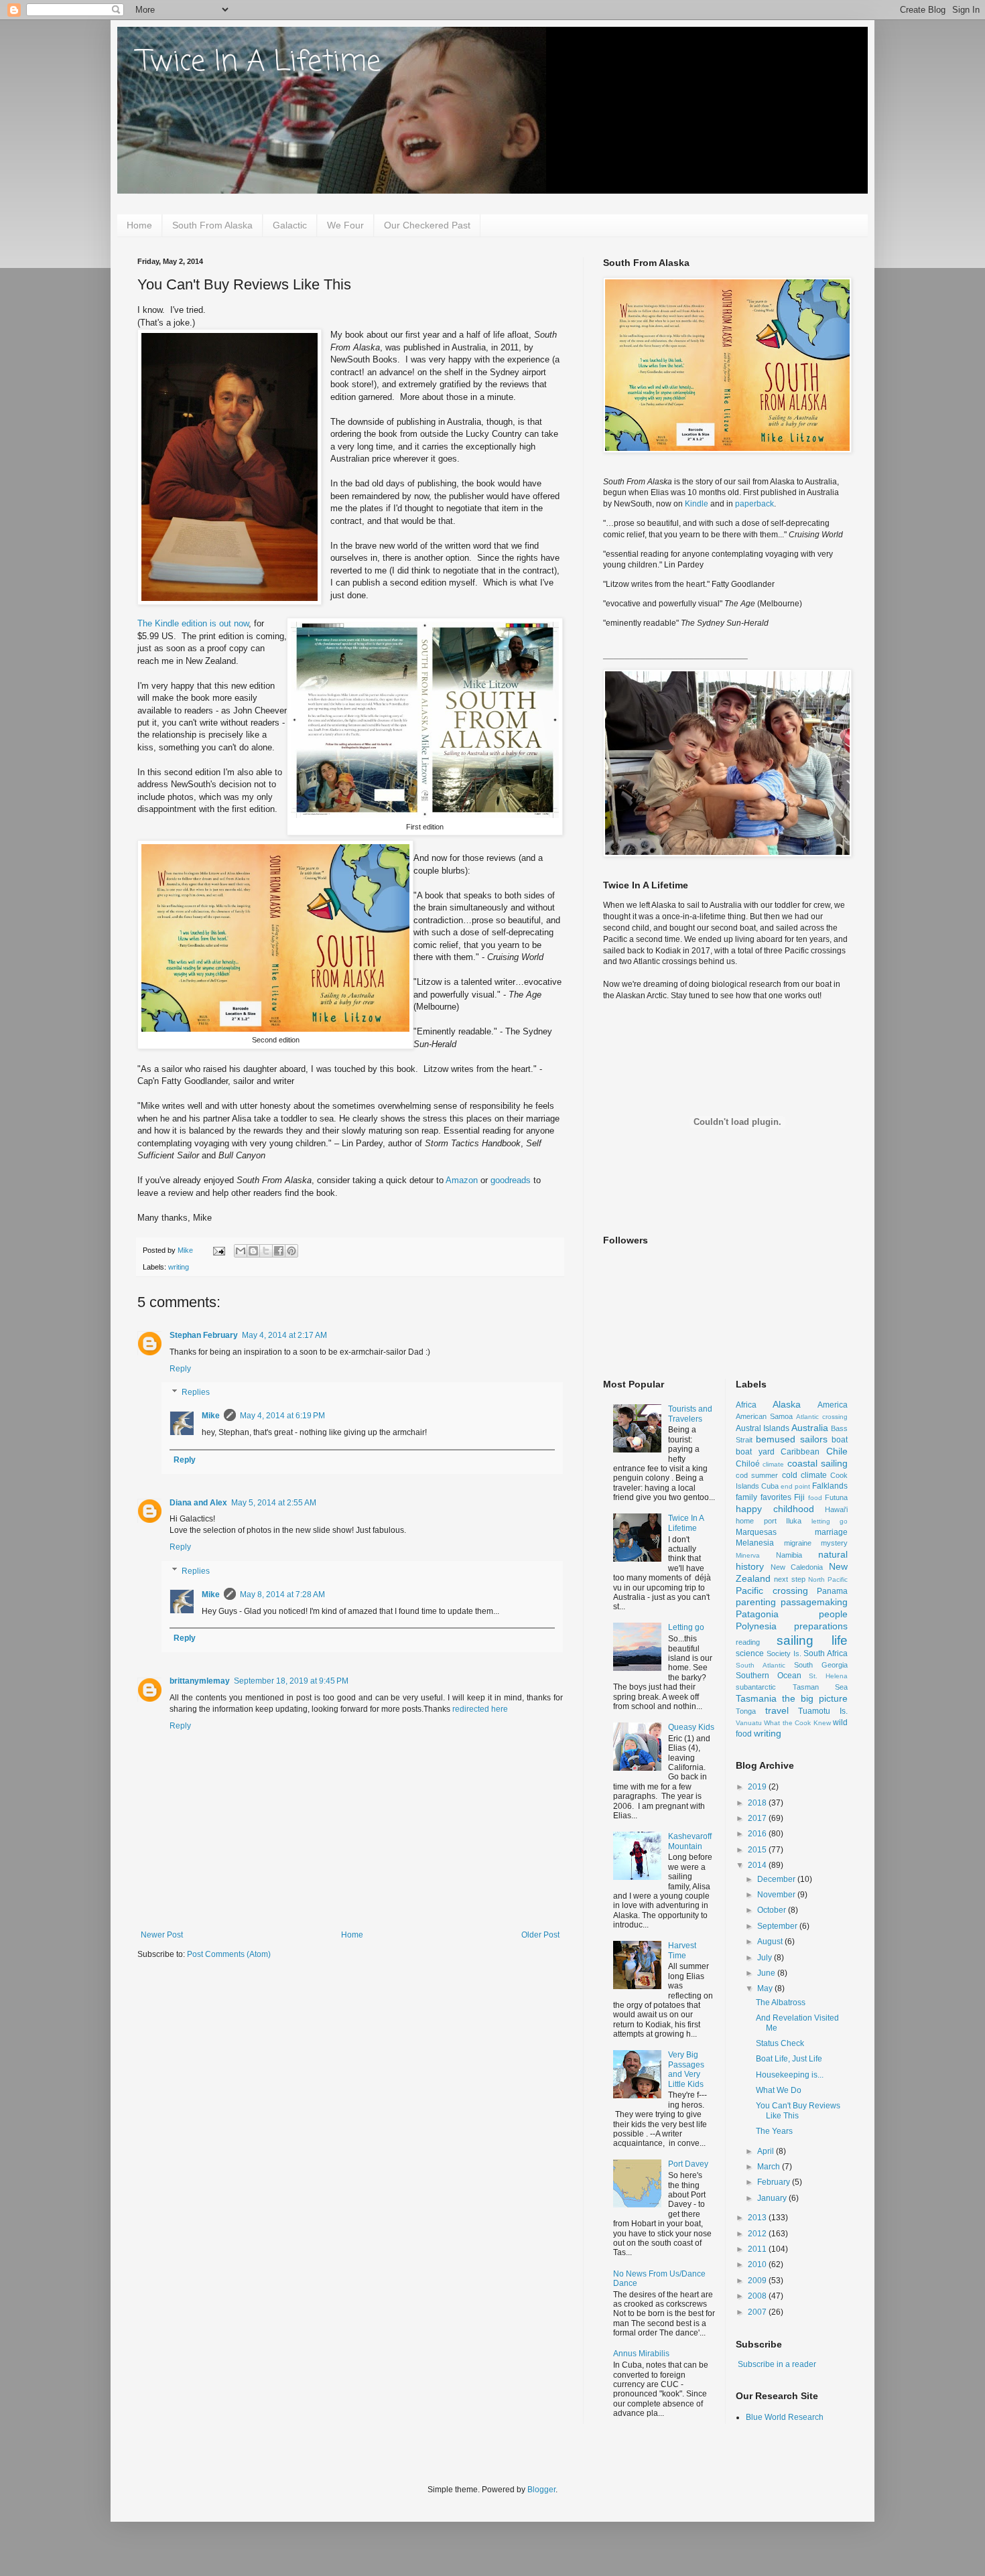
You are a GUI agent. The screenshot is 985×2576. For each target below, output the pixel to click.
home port (756, 1521)
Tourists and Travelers (690, 1414)
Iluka (794, 1521)
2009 (758, 2281)
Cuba (770, 1486)
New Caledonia (797, 1567)
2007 (758, 2312)
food (815, 1498)
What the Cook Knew (797, 1723)
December (777, 1879)
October (773, 1910)
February (775, 2182)
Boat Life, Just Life (789, 2059)
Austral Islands (763, 1428)
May (766, 1988)
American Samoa (764, 1416)
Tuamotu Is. (823, 1711)
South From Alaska (212, 225)
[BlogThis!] (253, 1251)
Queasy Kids (691, 1727)
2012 (758, 2234)
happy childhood (775, 1509)
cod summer (757, 1475)
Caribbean (800, 1452)
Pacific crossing (772, 1590)
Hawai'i (836, 1509)
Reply (180, 1369)
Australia (810, 1428)
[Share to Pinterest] (291, 1251)
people (833, 1614)
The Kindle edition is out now (193, 623)
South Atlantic (761, 1665)
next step (789, 1579)
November (777, 1895)
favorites (776, 1497)
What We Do (779, 2090)
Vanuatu (749, 1723)
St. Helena (828, 1676)
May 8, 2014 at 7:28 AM (282, 1595)
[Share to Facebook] (279, 1251)
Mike (211, 1416)
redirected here (480, 1709)
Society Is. (784, 1653)
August (771, 1942)
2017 (758, 1818)
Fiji (799, 1497)
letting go (830, 1521)
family (746, 1497)
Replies (196, 1392)
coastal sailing (817, 1463)
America (833, 1405)
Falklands (830, 1486)
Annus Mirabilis (641, 2354)
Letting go (686, 1627)
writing (179, 1267)
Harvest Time (682, 1950)
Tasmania (756, 1698)
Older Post (540, 1935)
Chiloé (748, 1464)
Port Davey (688, 2164)
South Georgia (821, 1665)
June (767, 1973)
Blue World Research (785, 2417)
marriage (831, 1532)
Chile (837, 1451)
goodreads (511, 1180)
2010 (758, 2264)
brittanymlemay (200, 1681)
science (750, 1653)
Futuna (836, 1497)
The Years (774, 2131)
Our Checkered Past (427, 225)
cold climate (804, 1475)
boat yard (755, 1452)
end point (795, 1486)
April (767, 2151)
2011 (758, 2249)
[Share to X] (266, 1251)
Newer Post (162, 1935)
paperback (754, 504)
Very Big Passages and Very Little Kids (686, 2069)
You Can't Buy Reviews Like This (798, 2110)
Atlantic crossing (822, 1417)
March (770, 2167)
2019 (758, 1787)
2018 (758, 1803)
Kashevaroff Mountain (690, 1841)
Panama (832, 1591)
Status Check (780, 2043)
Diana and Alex (198, 1503)
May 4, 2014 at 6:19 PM (282, 1416)
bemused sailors (791, 1439)
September (778, 1926)
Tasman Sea (820, 1687)
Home (139, 225)
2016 (758, 1834)
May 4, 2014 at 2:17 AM (284, 1335)
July (766, 1958)
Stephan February (204, 1335)
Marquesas (756, 1532)
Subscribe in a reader (777, 2364)
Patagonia (757, 1614)
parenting (756, 1602)
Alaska (787, 1404)
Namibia (789, 1555)
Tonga (746, 1711)
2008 (758, 2296)
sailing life (812, 1640)
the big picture (815, 1698)
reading (748, 1642)
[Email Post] (218, 1250)
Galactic (290, 225)
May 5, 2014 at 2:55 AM (274, 1503)
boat (840, 1440)
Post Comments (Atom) (229, 1954)
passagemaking (814, 1602)
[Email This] (241, 1251)
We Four (345, 225)
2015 (758, 1850)
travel (777, 1710)
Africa (746, 1405)
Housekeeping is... (790, 2075)
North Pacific (828, 1579)
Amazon (462, 1180)
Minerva (748, 1555)
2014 (758, 1865)
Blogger (541, 2490)
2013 (758, 2218)
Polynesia (756, 1626)
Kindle (697, 504)
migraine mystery (816, 1543)
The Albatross (781, 2003)
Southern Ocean (769, 1676)
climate (773, 1464)
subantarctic (756, 1687)
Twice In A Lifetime (259, 63)
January (773, 2198)
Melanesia (755, 1543)
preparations (821, 1626)
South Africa (826, 1653)
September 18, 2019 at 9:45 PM (291, 1681)
